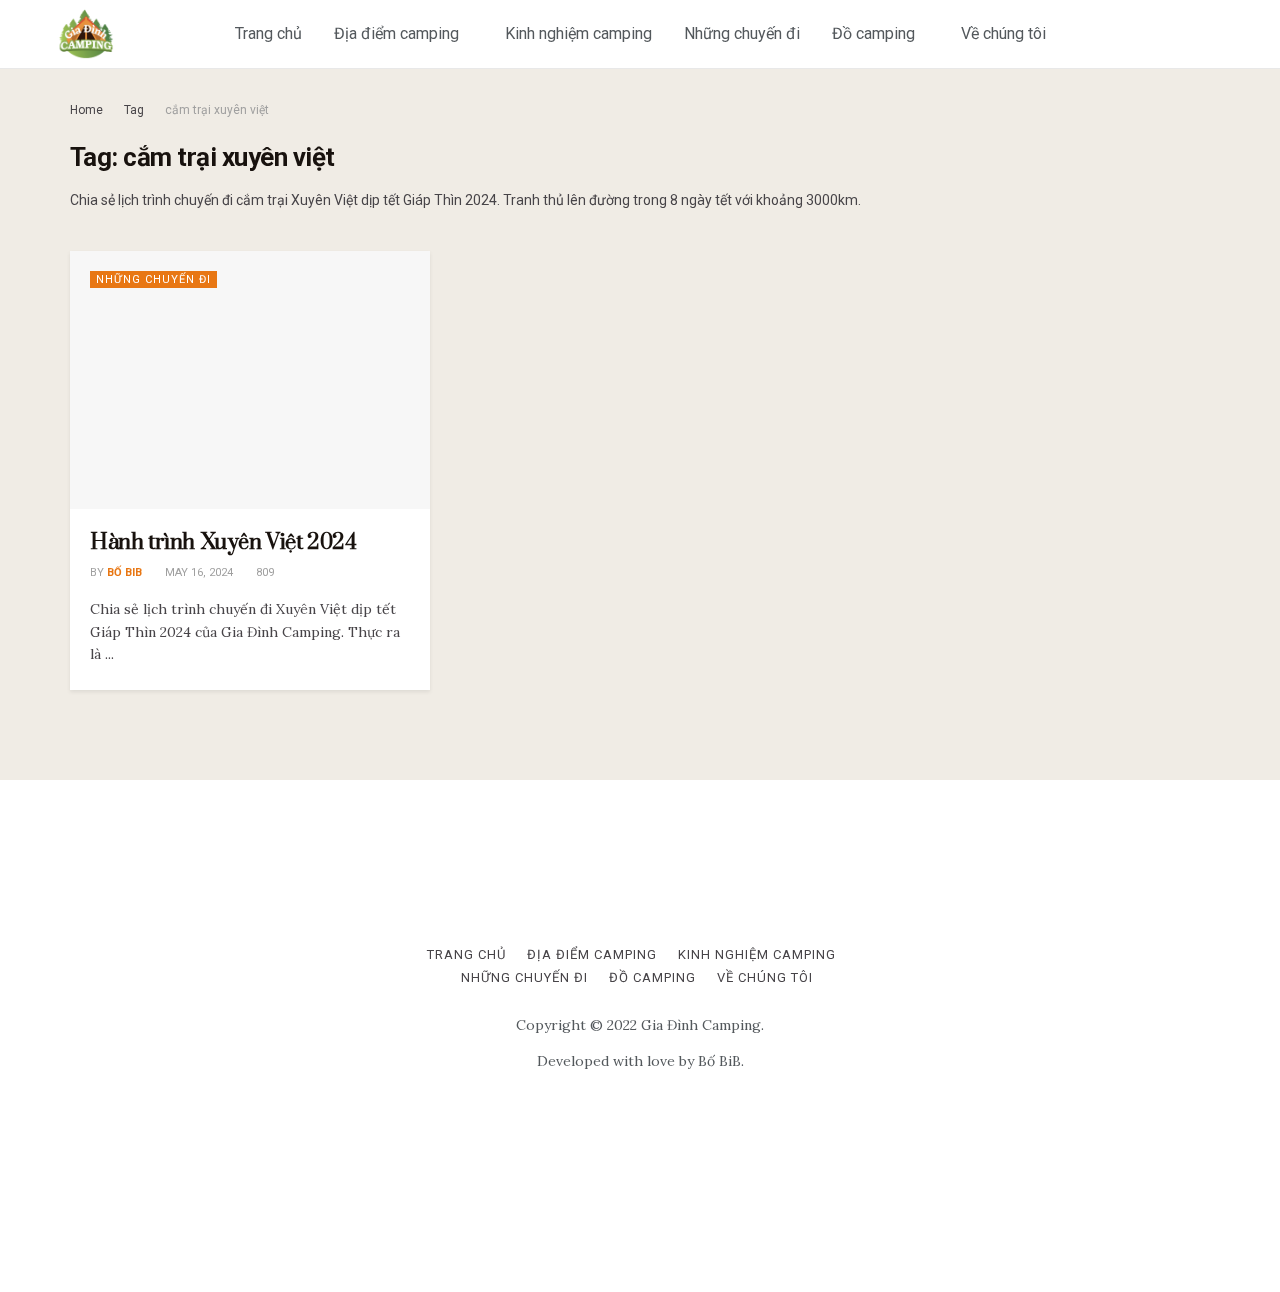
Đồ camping (873, 33)
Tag (134, 110)
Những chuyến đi (742, 33)
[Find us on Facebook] (1179, 34)
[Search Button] (1252, 34)
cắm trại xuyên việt (217, 110)
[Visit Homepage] (86, 34)
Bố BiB (124, 572)
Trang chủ (268, 33)
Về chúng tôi (1003, 33)
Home (86, 110)
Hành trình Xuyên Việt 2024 (223, 542)
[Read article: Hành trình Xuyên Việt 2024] (250, 379)
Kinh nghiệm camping (578, 33)
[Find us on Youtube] (1211, 34)
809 (263, 572)
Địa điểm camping (396, 33)
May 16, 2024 (197, 572)
